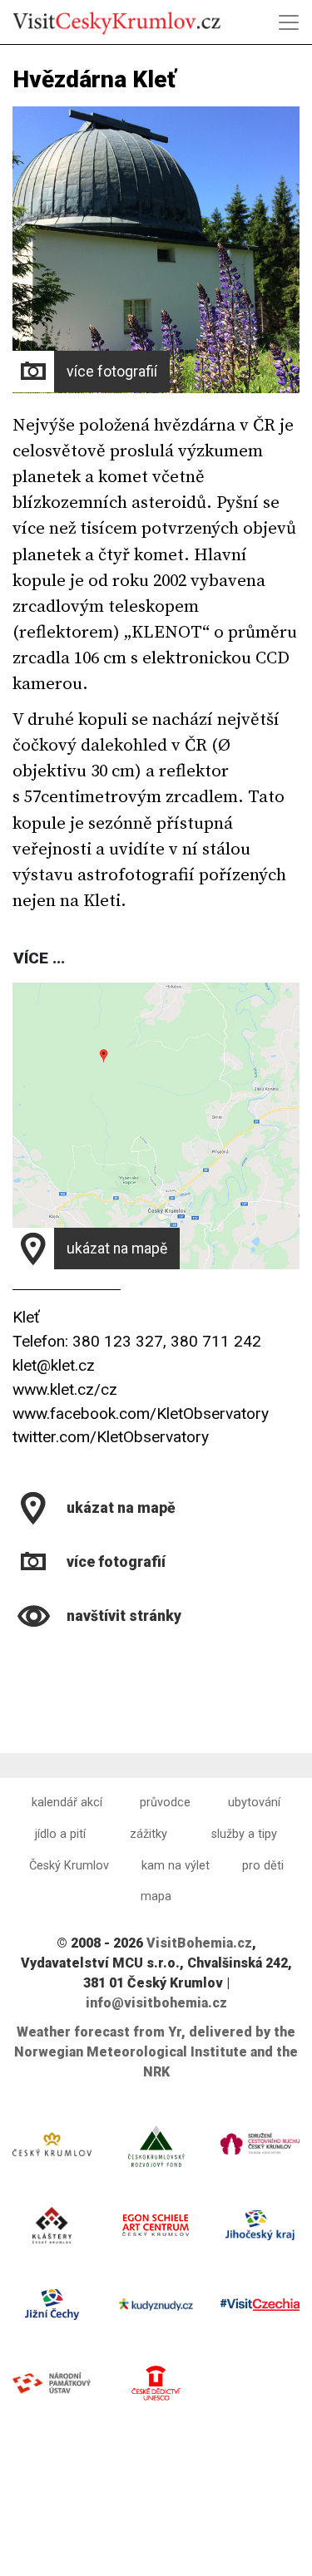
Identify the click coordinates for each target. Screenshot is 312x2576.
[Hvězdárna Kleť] (15, 1657)
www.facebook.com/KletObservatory (141, 1414)
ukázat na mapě (117, 1249)
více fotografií (112, 372)
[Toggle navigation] (289, 22)
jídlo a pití (60, 1834)
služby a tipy (244, 1834)
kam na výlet (176, 1866)
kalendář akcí (67, 1803)
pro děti (263, 1866)
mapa (156, 1896)
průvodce (165, 1803)
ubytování (254, 1803)
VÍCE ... (39, 958)
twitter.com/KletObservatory (111, 1437)
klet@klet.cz (54, 1365)
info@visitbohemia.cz (156, 2003)
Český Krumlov (69, 1866)
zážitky (149, 1834)
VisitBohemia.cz (199, 1943)
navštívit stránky (124, 1616)
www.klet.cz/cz (65, 1389)
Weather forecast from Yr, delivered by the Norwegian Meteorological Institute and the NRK (156, 2052)
